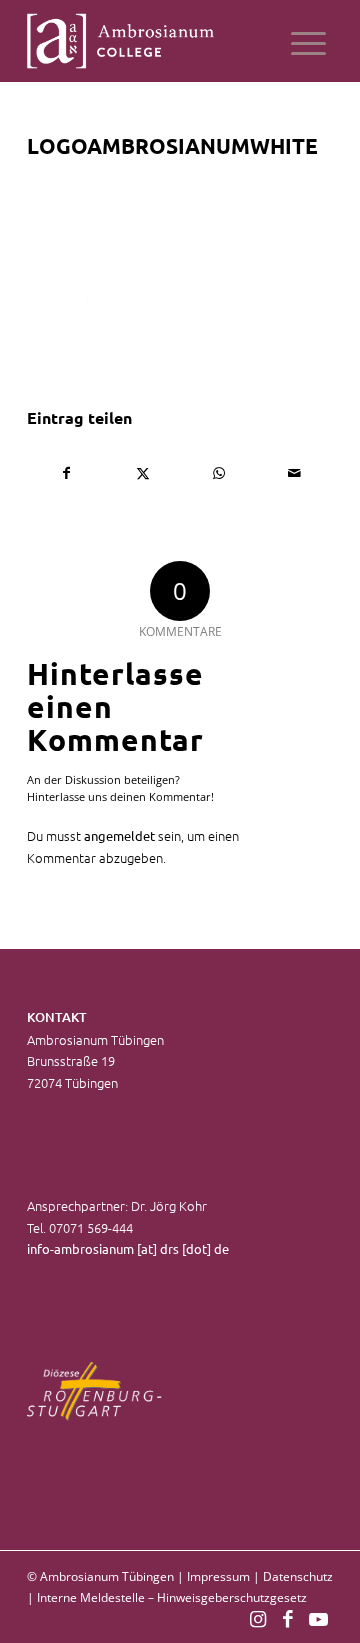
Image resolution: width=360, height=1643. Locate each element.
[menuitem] (308, 41)
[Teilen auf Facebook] (66, 473)
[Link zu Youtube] (318, 1618)
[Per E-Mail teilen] (294, 473)
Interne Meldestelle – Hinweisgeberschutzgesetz (172, 1597)
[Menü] (308, 41)
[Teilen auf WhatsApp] (218, 473)
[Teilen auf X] (142, 473)
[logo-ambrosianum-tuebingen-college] (149, 41)
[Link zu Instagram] (258, 1618)
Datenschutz (298, 1576)
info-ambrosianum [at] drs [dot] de (128, 1248)
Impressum (218, 1576)
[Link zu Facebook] (288, 1618)
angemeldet (119, 835)
